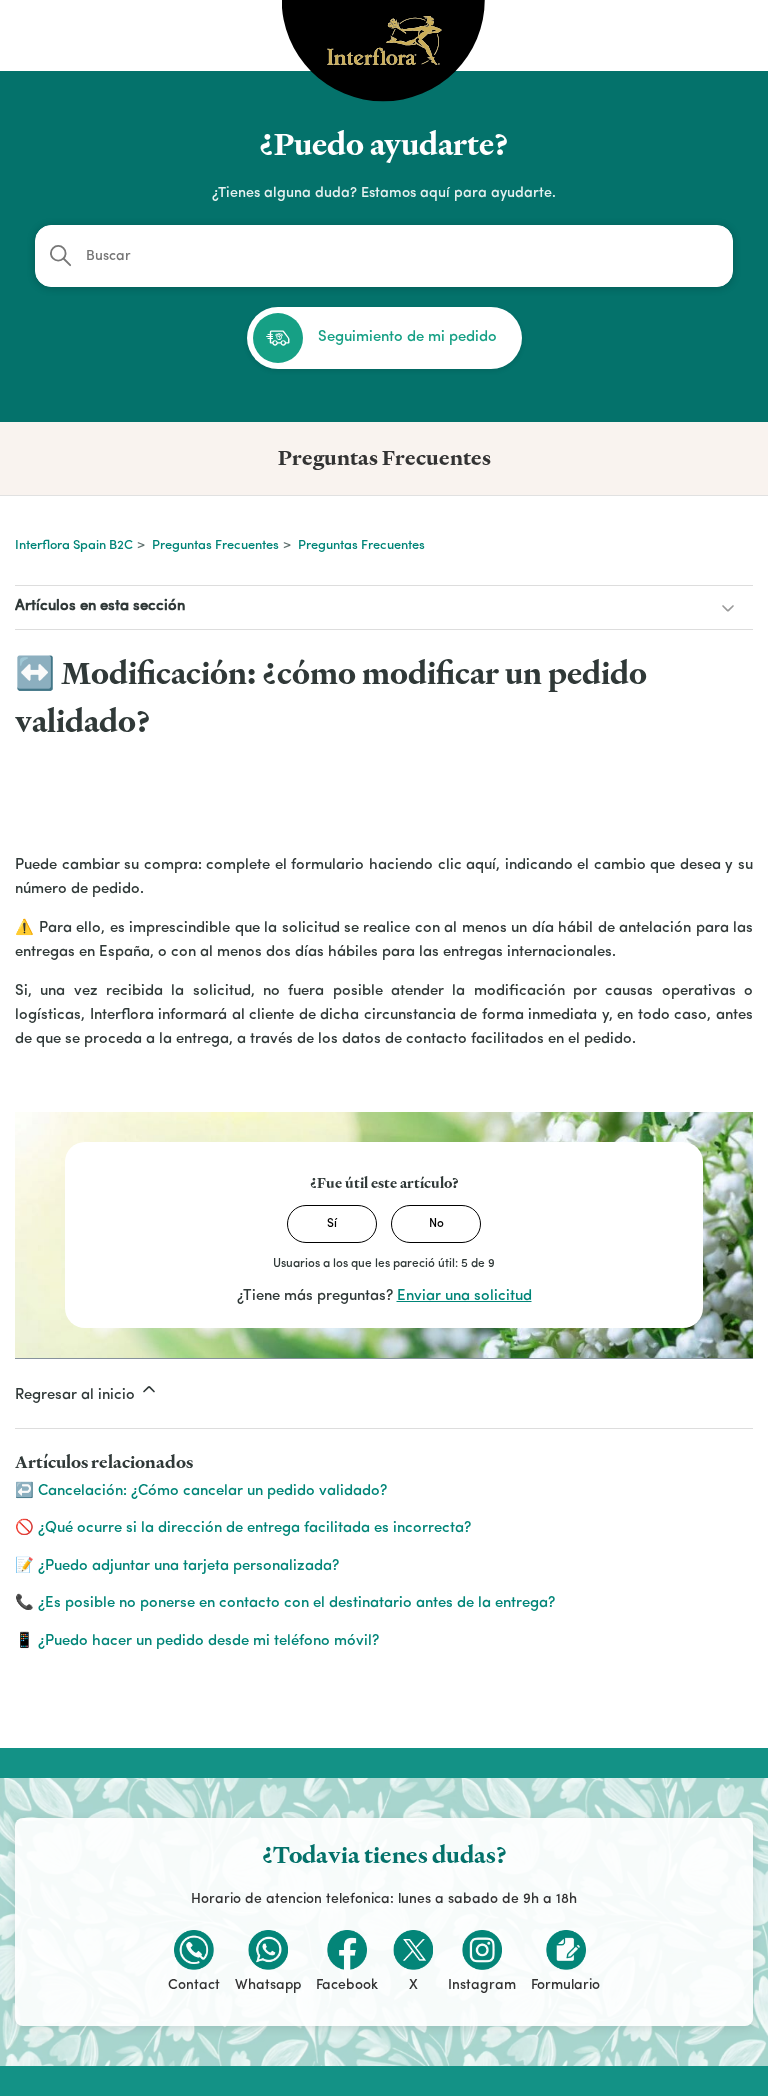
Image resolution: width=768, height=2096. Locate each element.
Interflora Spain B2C (74, 545)
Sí (332, 1224)
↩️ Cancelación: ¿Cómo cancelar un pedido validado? (201, 1491)
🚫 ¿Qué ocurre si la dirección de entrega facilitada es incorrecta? (243, 1528)
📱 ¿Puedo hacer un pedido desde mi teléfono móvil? (197, 1641)
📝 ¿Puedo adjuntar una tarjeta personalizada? (177, 1566)
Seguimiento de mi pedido (407, 337)
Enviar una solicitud (464, 1296)
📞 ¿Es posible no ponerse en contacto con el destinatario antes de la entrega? (285, 1603)
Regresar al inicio (77, 1395)
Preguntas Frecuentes (215, 545)
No (436, 1224)
